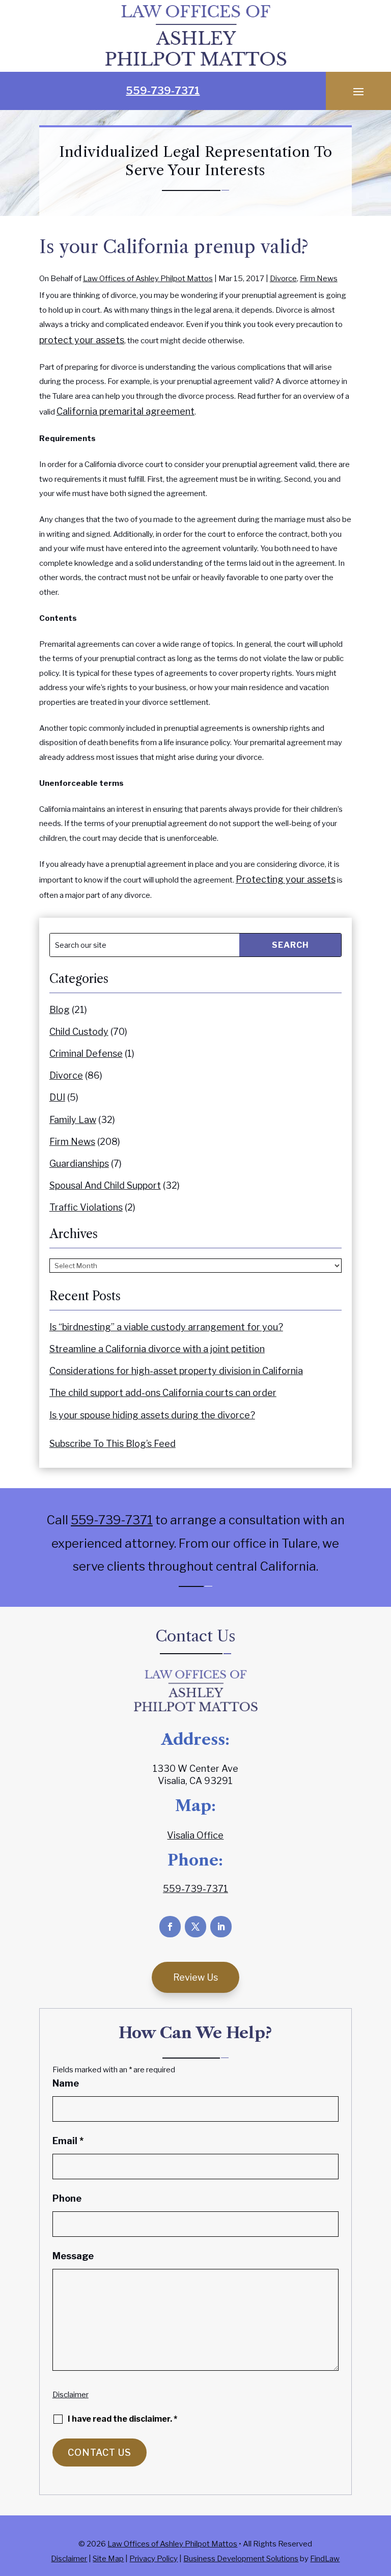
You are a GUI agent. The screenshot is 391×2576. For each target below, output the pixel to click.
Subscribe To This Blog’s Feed (113, 1444)
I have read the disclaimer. (122, 2419)
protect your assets (82, 340)
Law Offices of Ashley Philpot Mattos (148, 279)
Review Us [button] (195, 1977)
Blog (60, 1010)
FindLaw (325, 2559)
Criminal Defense (86, 1053)
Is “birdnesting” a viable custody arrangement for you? (166, 1327)
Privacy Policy (153, 2559)
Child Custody (79, 1032)
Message (73, 2256)
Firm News (319, 279)
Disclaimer (71, 2395)
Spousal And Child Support (105, 1185)
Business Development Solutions (241, 2559)
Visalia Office (195, 1835)
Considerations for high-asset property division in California (176, 1371)
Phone (67, 2198)
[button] (358, 91)
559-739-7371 (163, 91)
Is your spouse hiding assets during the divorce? (152, 1415)
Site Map (108, 2559)
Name (66, 2083)
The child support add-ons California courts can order (163, 1393)
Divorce (283, 279)
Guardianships (79, 1163)
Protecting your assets (286, 879)
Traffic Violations (86, 1207)
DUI (57, 1097)
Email (68, 2141)
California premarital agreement (125, 411)
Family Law (73, 1120)
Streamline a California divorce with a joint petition (157, 1349)
